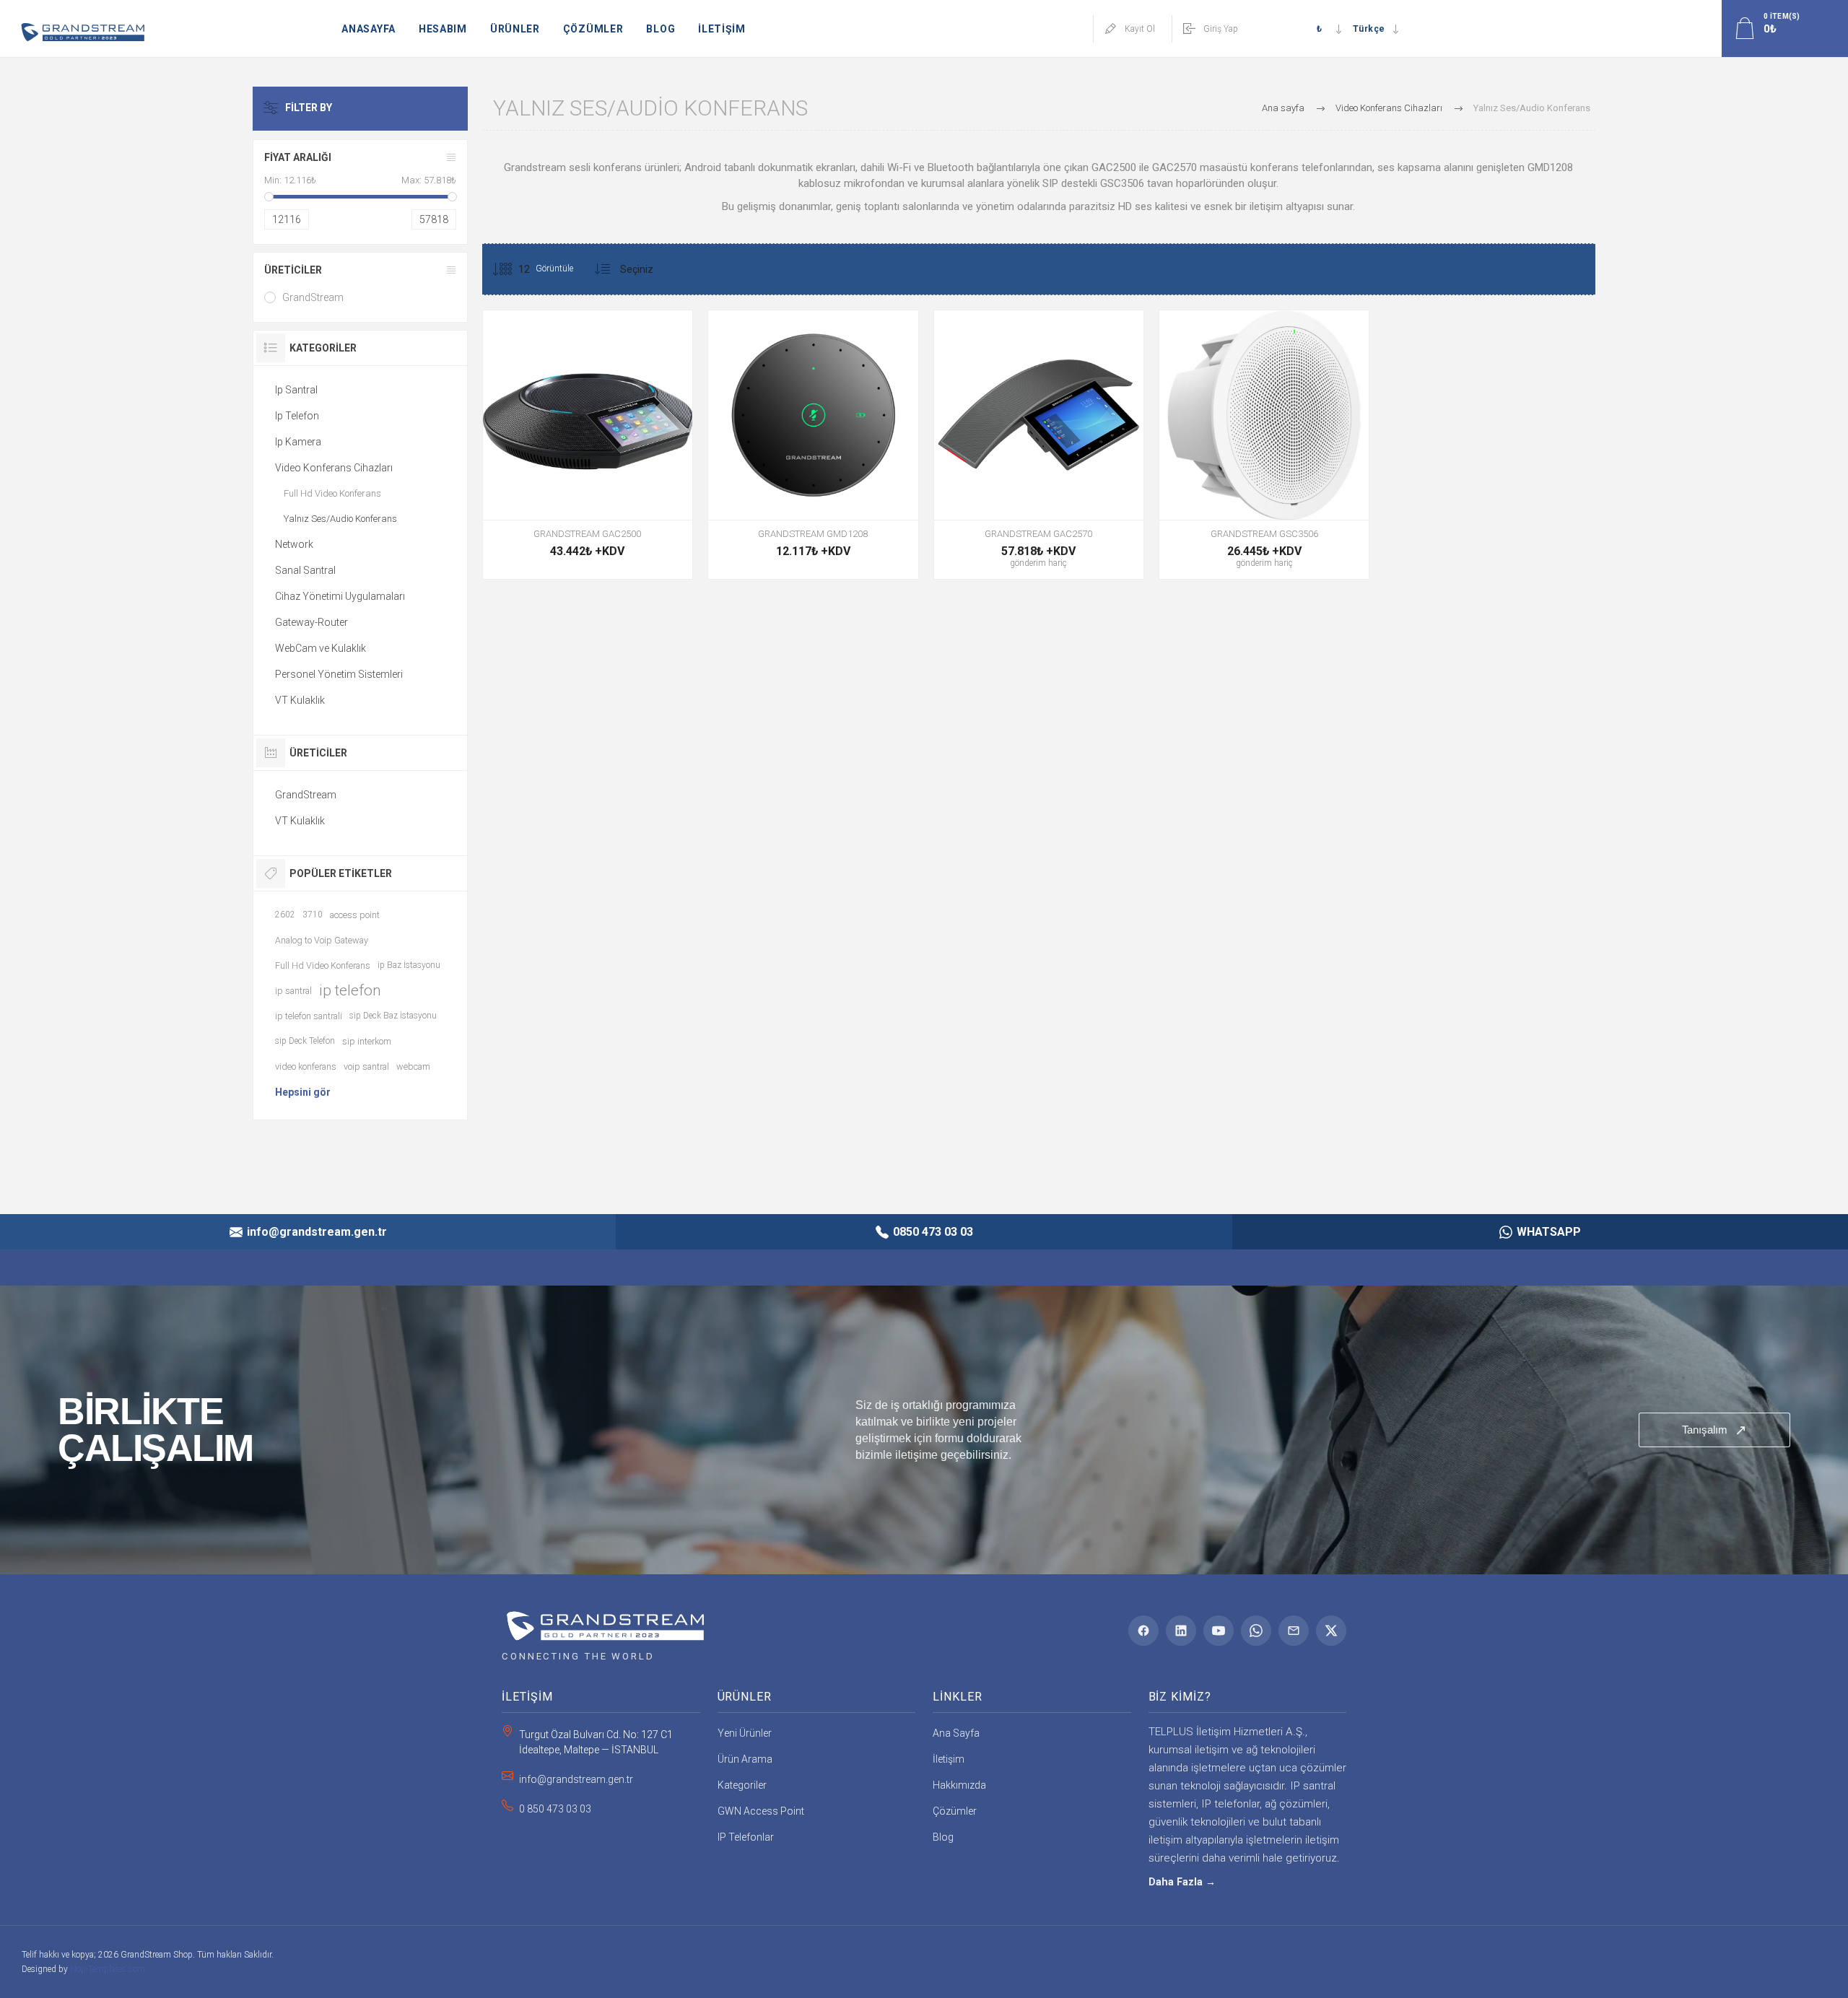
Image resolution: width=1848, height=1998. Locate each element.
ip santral (293, 991)
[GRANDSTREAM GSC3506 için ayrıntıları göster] (1264, 445)
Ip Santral (296, 390)
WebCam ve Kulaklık (321, 648)
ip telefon (350, 990)
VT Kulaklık (300, 700)
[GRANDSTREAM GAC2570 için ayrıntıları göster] (1039, 445)
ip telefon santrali (309, 1016)
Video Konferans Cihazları (334, 468)
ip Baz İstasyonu (409, 965)
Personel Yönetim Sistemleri (339, 674)
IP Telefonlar (746, 1837)
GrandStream (313, 297)
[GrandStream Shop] (603, 1621)
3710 (313, 915)
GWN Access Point (761, 1811)
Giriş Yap (1221, 29)
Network (294, 544)
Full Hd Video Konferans (332, 493)
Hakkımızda (959, 1785)
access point (355, 915)
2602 (285, 915)
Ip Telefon (297, 416)
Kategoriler (742, 1785)
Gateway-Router (311, 622)
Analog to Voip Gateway (322, 940)
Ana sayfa (1283, 108)
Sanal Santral (305, 570)
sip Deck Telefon (305, 1041)
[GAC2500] (588, 445)
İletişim (949, 1759)
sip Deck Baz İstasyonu (393, 1016)
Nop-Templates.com (108, 1969)
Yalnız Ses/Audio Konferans (340, 519)
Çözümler (955, 1811)
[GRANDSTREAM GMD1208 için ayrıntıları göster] (813, 445)
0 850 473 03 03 (555, 1809)
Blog (943, 1837)
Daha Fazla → (1182, 1882)
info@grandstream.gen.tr (576, 1779)
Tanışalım (1714, 1430)
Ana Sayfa (956, 1733)
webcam (413, 1066)
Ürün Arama (745, 1759)
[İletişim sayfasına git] (924, 1430)
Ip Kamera (298, 442)
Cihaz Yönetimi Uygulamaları (340, 596)
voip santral (366, 1066)
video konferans (306, 1066)
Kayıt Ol (1140, 29)
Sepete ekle (811, 484)
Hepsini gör (303, 1092)
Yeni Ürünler (745, 1733)
